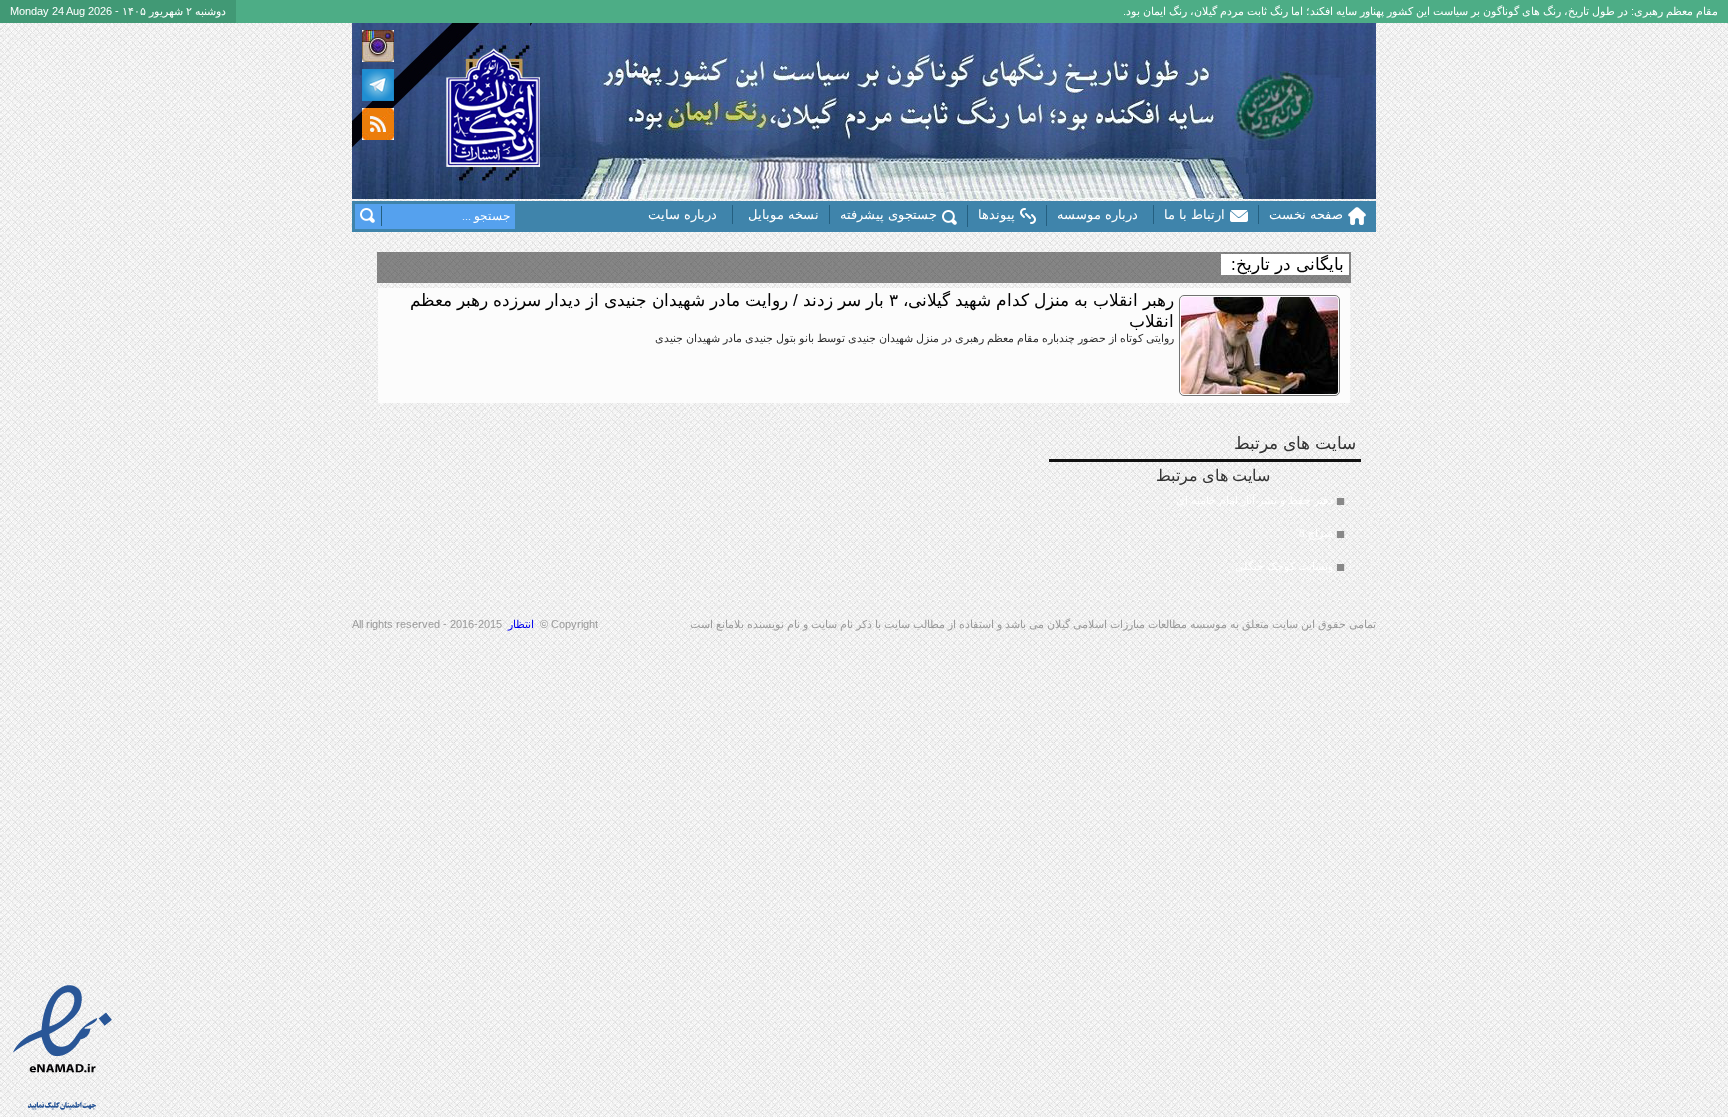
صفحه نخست (1306, 214)
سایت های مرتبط (1244, 519)
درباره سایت (682, 214)
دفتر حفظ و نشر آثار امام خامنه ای (1254, 500)
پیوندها (996, 214)
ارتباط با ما (1194, 214)
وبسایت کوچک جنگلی (1284, 566)
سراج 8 (1316, 533)
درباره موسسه (1097, 214)
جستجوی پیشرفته (888, 214)
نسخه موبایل (783, 214)
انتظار (521, 624)
